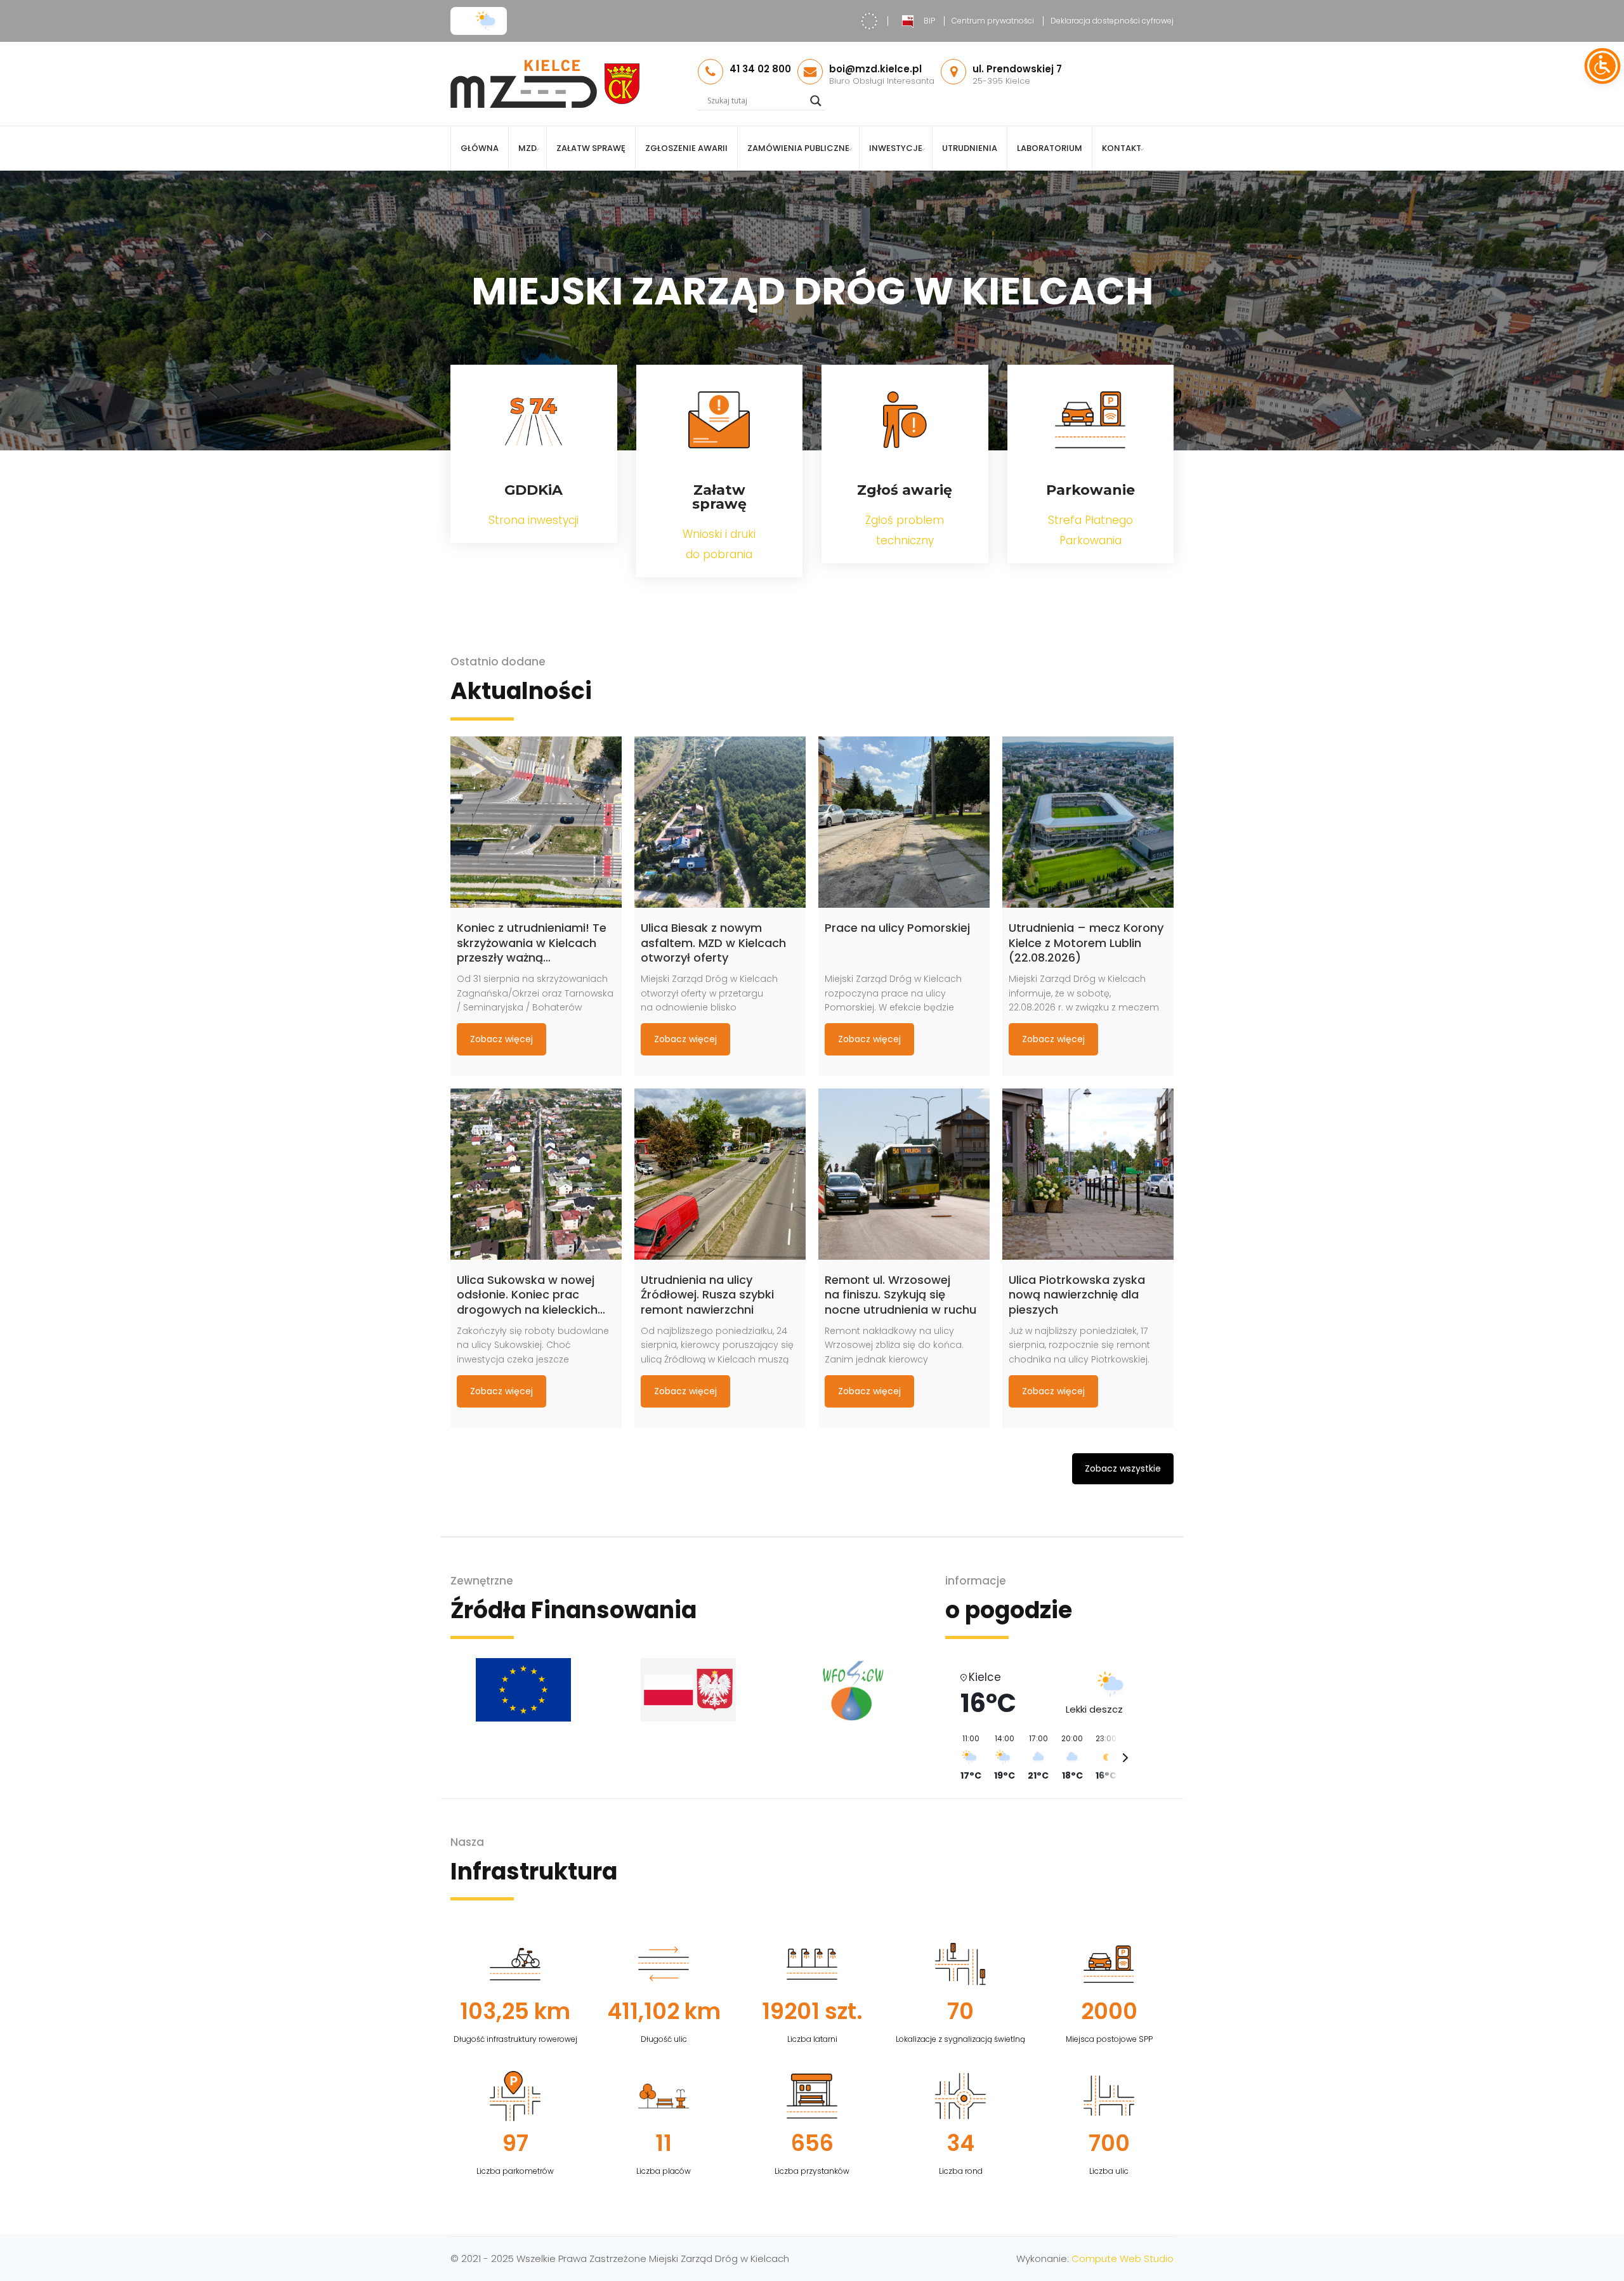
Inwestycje (896, 148)
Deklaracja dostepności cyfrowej (1112, 21)
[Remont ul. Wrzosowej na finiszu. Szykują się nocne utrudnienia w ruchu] (904, 1174)
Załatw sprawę (591, 148)
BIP (929, 21)
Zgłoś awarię (905, 490)
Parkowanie (1090, 490)
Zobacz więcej (501, 1039)
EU (869, 21)
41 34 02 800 (760, 69)
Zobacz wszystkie (1123, 1468)
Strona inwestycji (534, 520)
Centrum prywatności (993, 21)
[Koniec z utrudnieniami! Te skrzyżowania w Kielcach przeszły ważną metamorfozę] (536, 822)
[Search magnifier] (816, 101)
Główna (480, 148)
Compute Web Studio (1123, 2258)
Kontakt (1122, 148)
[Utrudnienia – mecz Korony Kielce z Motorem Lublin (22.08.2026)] (1088, 822)
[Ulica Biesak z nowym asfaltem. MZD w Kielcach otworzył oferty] (720, 822)
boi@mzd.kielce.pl (875, 69)
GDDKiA (534, 490)
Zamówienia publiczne (798, 148)
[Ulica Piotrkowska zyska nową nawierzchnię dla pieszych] (1088, 1174)
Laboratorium (1050, 148)
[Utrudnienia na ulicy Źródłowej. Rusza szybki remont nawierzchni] (720, 1174)
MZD (527, 148)
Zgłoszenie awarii (686, 148)
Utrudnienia (970, 148)
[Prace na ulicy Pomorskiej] (904, 822)
